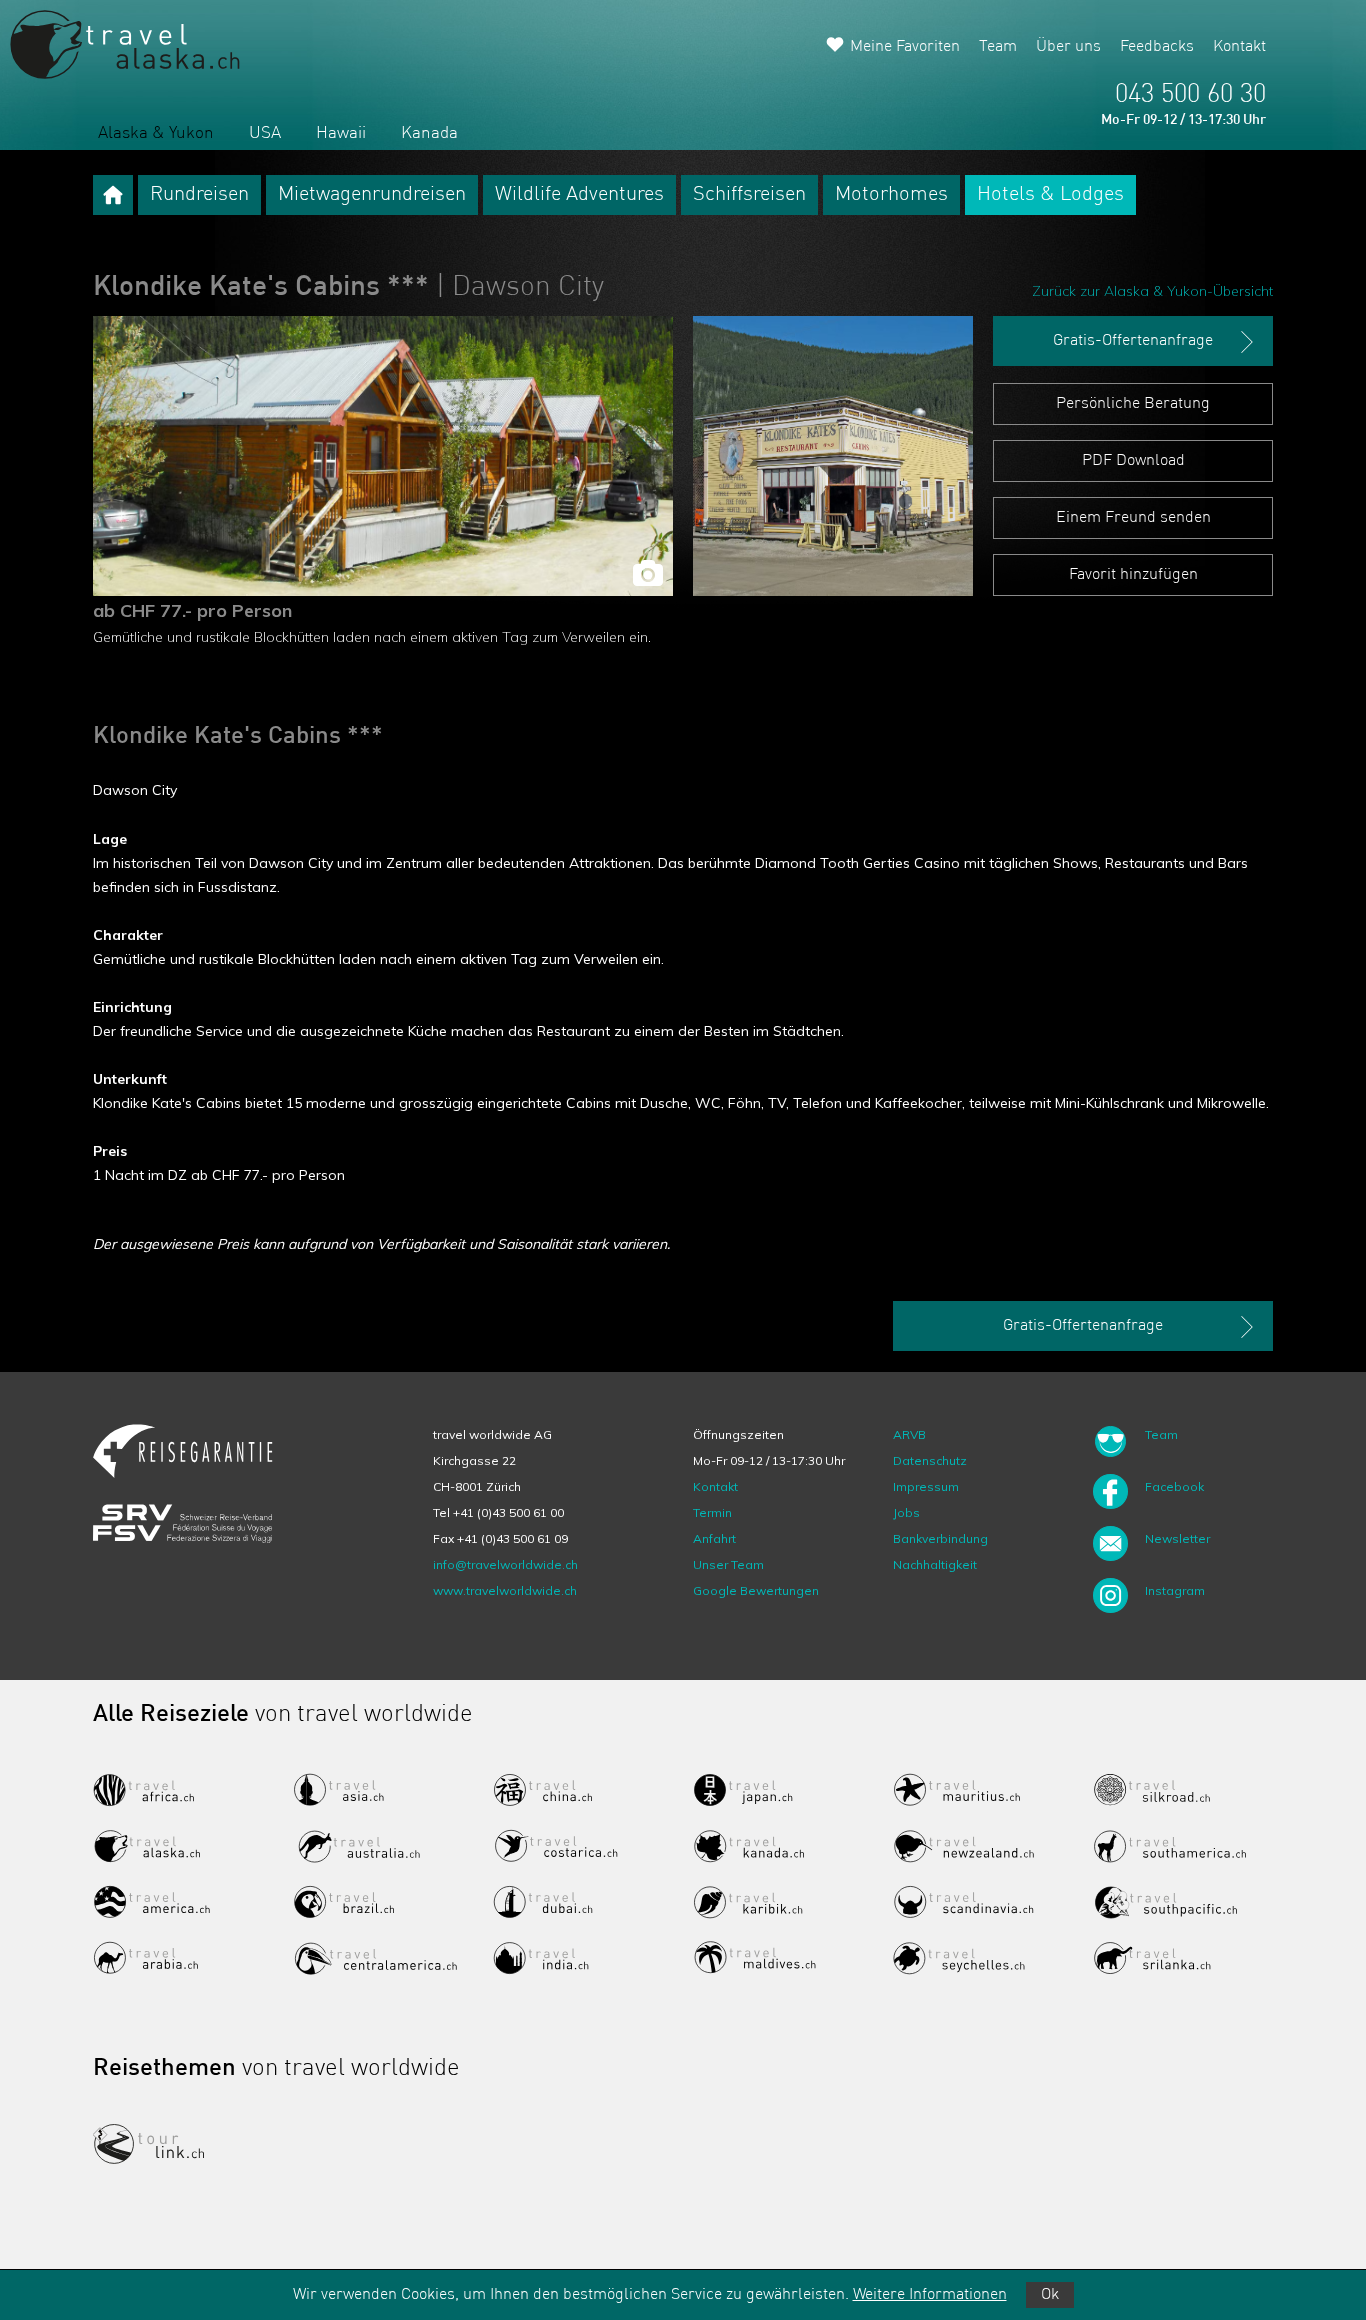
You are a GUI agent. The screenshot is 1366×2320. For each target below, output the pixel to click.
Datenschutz (930, 1460)
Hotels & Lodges (1050, 195)
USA (265, 133)
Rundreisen (199, 195)
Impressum (926, 1486)
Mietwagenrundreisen (372, 195)
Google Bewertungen (756, 1590)
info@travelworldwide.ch (505, 1564)
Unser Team (728, 1564)
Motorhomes (891, 195)
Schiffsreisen (749, 195)
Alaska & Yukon (156, 133)
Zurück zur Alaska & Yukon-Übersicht (1152, 291)
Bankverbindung (940, 1538)
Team (998, 47)
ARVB (909, 1434)
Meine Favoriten (905, 47)
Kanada (429, 133)
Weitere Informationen (930, 2295)
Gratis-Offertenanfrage (1133, 341)
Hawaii (341, 133)
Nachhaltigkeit (935, 1564)
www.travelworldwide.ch (505, 1590)
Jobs (906, 1512)
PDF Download (1133, 461)
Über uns (1068, 47)
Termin (712, 1512)
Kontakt (1239, 47)
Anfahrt (714, 1538)
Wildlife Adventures (579, 195)
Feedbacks (1157, 47)
